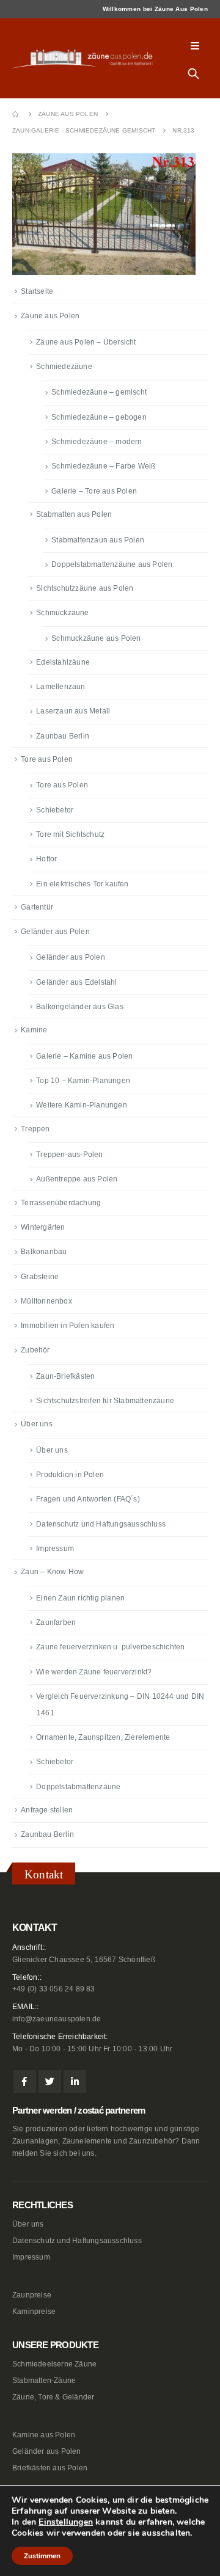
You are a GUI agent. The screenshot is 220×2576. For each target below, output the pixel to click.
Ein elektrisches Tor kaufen (82, 884)
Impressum (55, 1549)
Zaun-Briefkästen (65, 1376)
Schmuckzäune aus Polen (96, 638)
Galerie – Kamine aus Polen (84, 1056)
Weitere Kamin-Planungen (82, 1105)
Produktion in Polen (70, 1475)
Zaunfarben (56, 1622)
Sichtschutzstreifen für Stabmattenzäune (105, 1401)
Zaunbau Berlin (63, 736)
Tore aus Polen (47, 759)
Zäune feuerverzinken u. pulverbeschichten (110, 1647)
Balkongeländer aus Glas (80, 1007)
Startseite (37, 291)
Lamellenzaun (61, 687)
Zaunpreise (32, 2295)
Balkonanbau (44, 1252)
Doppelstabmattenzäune (78, 1787)
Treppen (35, 1129)
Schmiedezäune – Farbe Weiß (103, 466)
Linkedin (75, 2082)
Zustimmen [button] (42, 2556)
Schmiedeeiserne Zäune (54, 2364)
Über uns (37, 1424)
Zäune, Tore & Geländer (53, 2397)
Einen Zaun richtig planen (80, 1598)
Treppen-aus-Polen (69, 1155)
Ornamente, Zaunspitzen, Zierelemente (103, 1737)
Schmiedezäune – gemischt (99, 392)
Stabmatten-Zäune (44, 2380)
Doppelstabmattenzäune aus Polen (112, 564)
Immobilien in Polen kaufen (68, 1326)
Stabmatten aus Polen (74, 514)
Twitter (50, 2082)
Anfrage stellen (47, 1810)
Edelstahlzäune (63, 662)
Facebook (25, 2082)
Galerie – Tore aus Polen (94, 491)
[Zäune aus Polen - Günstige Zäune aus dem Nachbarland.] (86, 58)
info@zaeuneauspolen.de (57, 2019)
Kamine (34, 1030)
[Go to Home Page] (16, 114)
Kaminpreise (34, 2311)
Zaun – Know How (52, 1572)
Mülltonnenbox (46, 1301)
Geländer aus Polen (55, 932)
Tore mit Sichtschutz (70, 834)
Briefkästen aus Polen (50, 2468)
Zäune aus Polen (50, 316)
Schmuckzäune (62, 613)
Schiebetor (55, 810)
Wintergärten (43, 1227)
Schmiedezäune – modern (97, 442)
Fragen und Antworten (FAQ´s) (88, 1499)
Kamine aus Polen (44, 2435)
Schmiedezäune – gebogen (99, 417)
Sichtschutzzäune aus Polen (85, 588)
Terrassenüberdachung (61, 1203)
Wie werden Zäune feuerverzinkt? (94, 1672)
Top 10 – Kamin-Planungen (83, 1081)
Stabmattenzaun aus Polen (98, 540)
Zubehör (35, 1350)
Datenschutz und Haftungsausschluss (101, 1524)
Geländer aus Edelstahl (76, 982)
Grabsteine (40, 1277)
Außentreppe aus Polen (77, 1179)
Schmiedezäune (64, 367)
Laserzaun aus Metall (73, 711)
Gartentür (37, 907)
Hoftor (46, 859)
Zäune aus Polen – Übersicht (86, 342)
